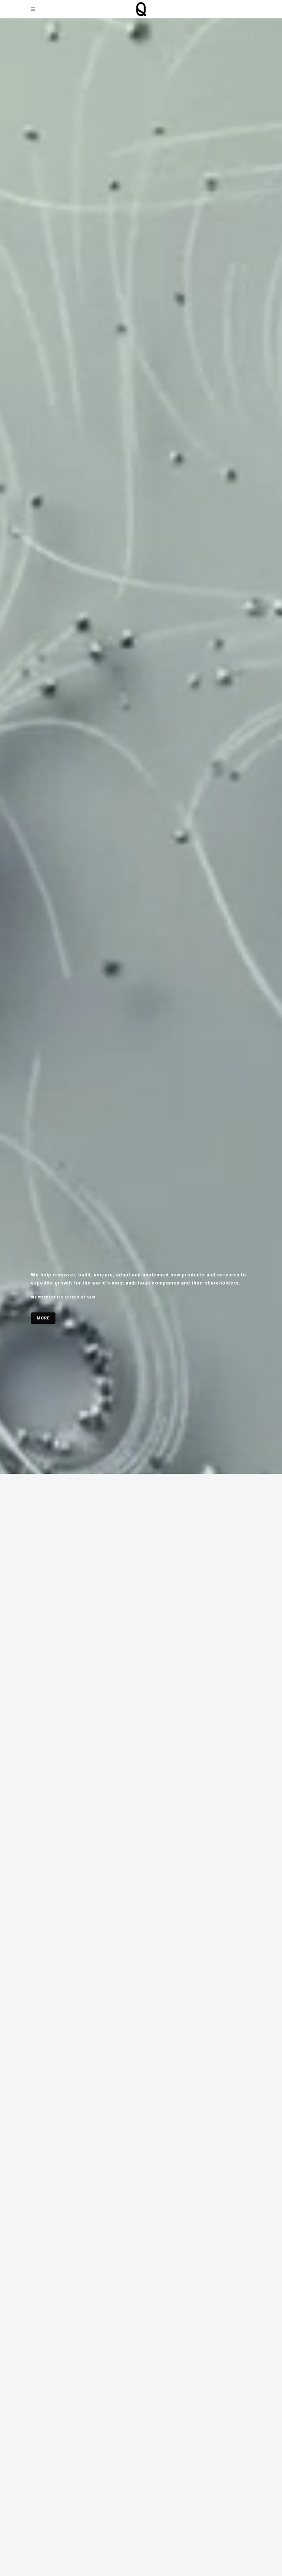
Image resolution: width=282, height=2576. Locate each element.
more (43, 1318)
